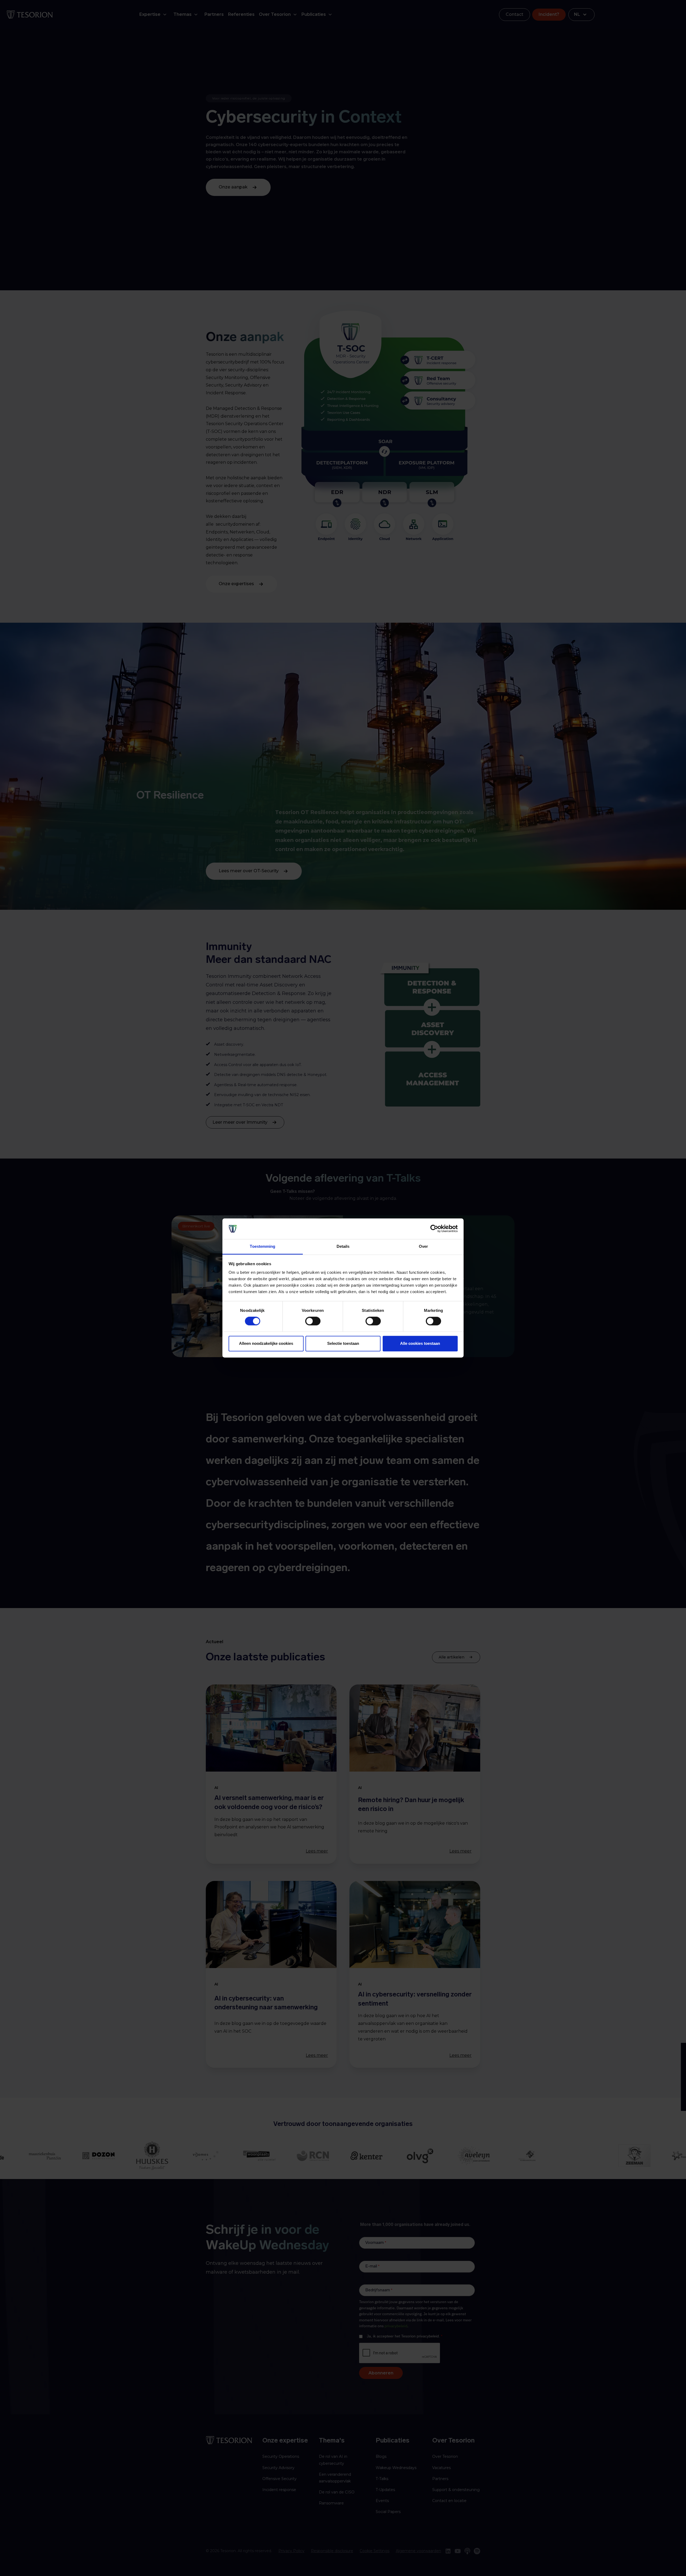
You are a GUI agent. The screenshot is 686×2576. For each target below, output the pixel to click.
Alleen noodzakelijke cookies (266, 1343)
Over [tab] (423, 1246)
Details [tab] (343, 1246)
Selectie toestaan (343, 1343)
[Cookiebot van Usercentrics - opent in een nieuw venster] (434, 1229)
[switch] (313, 1321)
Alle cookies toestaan (420, 1343)
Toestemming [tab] (262, 1246)
